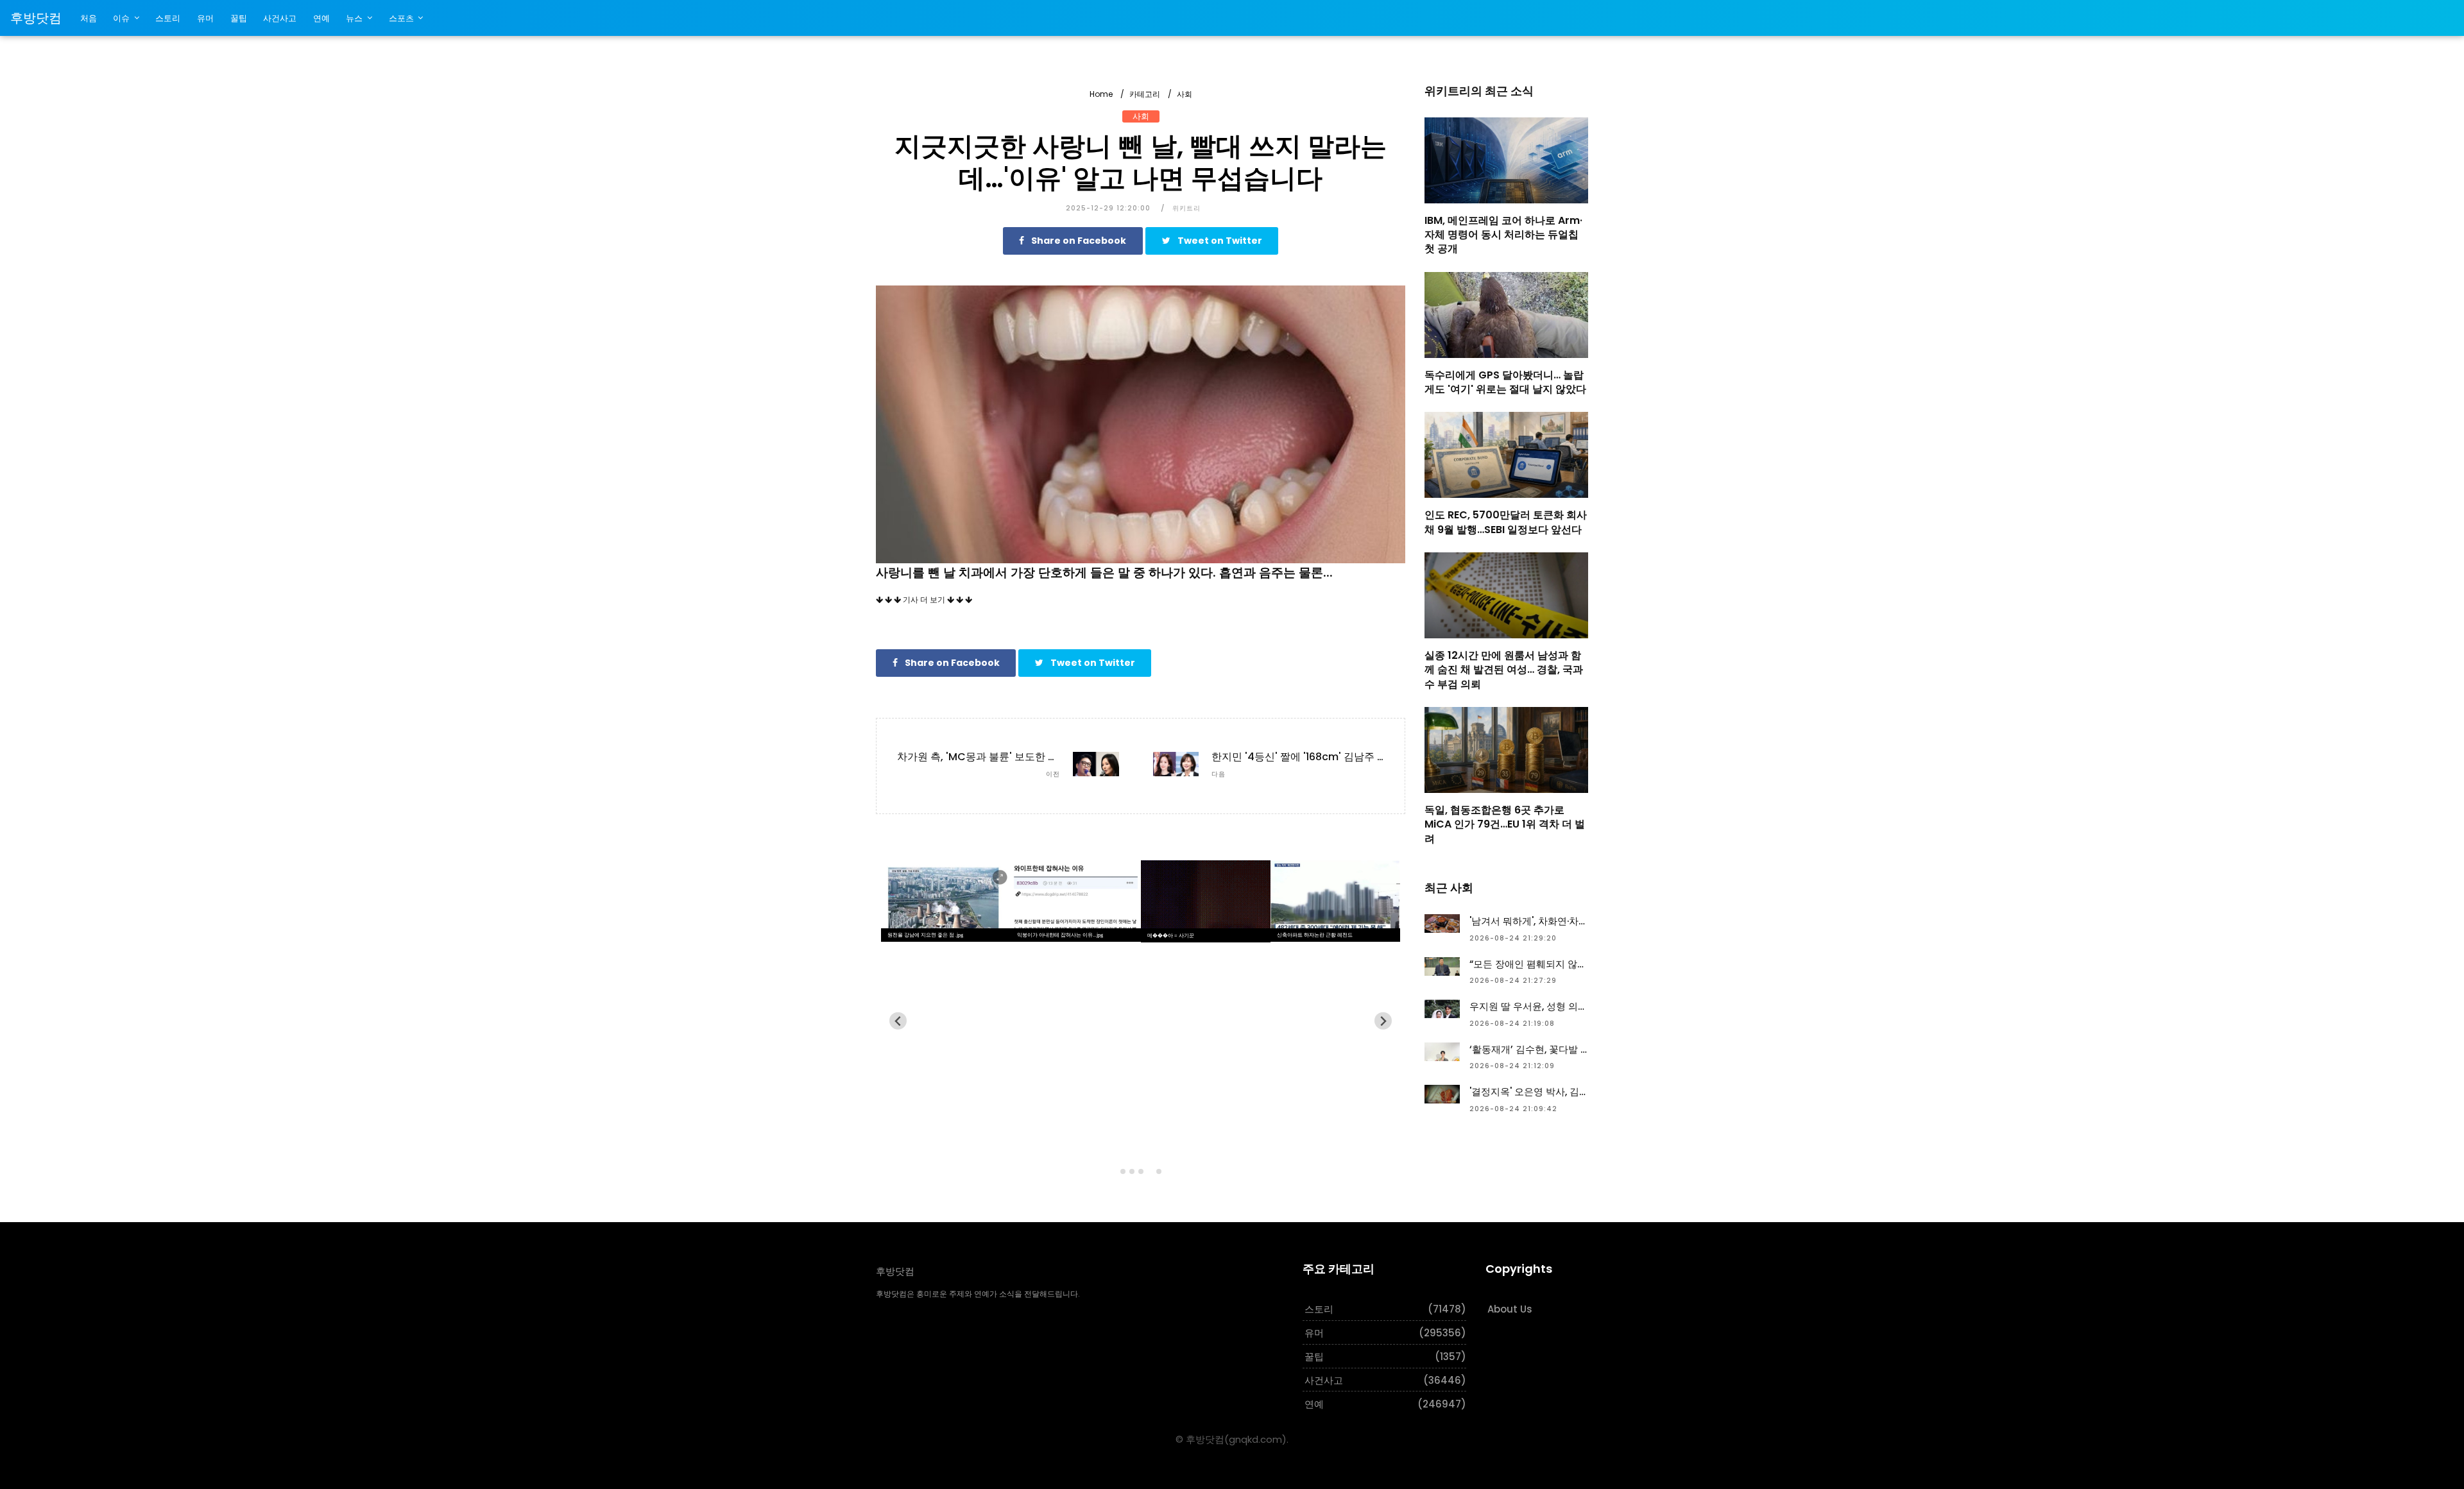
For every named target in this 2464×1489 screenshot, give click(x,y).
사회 (1185, 94)
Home (1101, 94)
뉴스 (354, 18)
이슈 (121, 18)
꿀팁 (239, 18)
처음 (89, 18)
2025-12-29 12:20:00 (1108, 208)
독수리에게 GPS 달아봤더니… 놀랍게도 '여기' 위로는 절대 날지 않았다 (1505, 382)
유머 (205, 18)
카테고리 (1145, 94)
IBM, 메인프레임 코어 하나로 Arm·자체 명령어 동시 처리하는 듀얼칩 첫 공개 (1503, 235)
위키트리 (1186, 208)
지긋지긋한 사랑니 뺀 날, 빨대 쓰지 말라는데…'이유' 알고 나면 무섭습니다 (1141, 162)
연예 (321, 18)
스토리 (168, 18)
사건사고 (280, 18)
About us (1510, 1309)
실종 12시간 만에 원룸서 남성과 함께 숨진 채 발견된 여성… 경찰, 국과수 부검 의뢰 (1504, 670)
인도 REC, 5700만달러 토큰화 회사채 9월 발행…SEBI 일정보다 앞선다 (1506, 522)
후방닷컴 (36, 18)
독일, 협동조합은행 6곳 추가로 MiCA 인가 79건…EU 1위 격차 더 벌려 (1505, 824)
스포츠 (401, 18)
